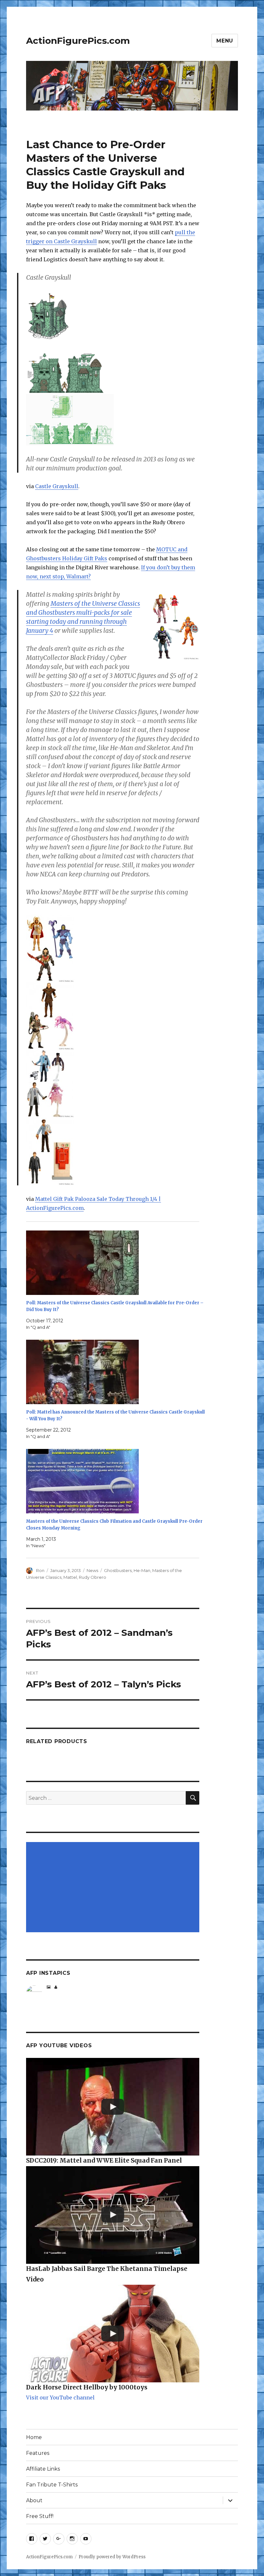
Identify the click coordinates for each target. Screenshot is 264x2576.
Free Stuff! (40, 2516)
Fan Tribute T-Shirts (52, 2485)
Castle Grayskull (57, 486)
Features (38, 2453)
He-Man (142, 1570)
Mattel (70, 1577)
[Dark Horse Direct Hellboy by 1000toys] (113, 2334)
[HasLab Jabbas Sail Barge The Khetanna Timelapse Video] (113, 2215)
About (34, 2500)
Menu (225, 41)
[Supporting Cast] (113, 1152)
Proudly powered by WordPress (112, 2557)
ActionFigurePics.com (78, 41)
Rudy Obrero (93, 1577)
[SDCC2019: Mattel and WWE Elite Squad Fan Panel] (113, 2107)
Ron (40, 1570)
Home (34, 2437)
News (92, 1570)
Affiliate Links (43, 2469)
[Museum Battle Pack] (113, 1016)
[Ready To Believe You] (113, 1084)
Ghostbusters (118, 1570)
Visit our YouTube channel (60, 2398)
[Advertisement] (114, 1888)
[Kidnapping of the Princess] (113, 949)
